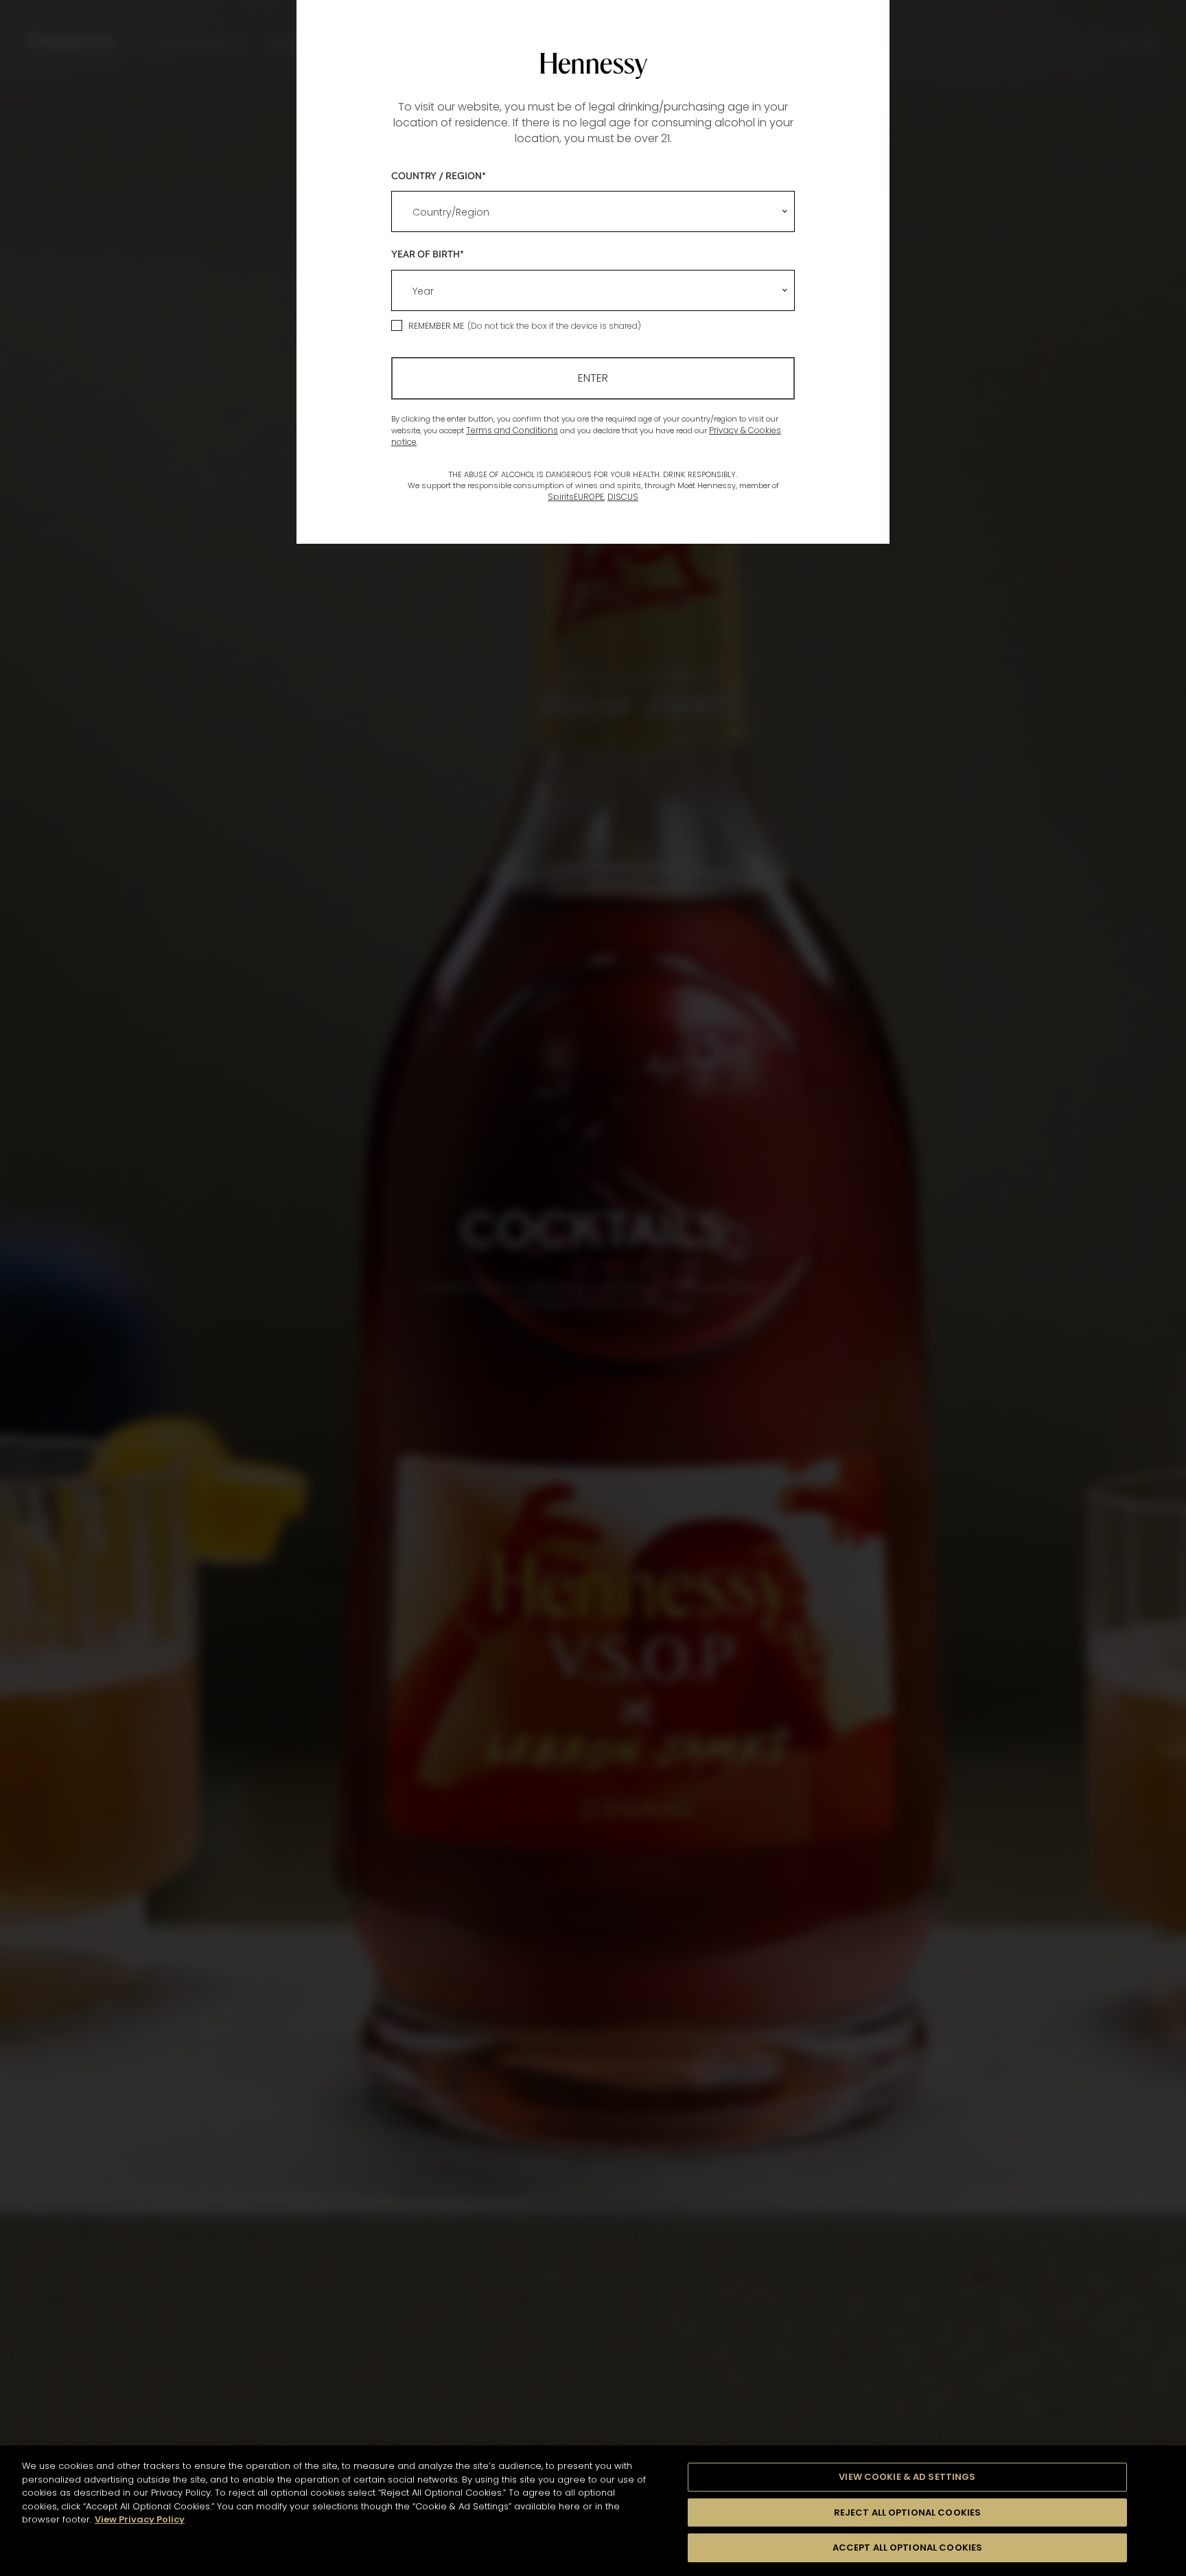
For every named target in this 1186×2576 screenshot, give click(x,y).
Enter (593, 378)
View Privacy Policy (140, 2519)
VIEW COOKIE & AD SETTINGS (907, 2477)
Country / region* (439, 175)
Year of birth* (428, 254)
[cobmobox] (593, 211)
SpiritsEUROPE (576, 497)
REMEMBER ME (436, 326)
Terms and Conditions (512, 430)
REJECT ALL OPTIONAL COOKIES (908, 2512)
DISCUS (623, 497)
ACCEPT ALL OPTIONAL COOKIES (908, 2548)
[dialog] (593, 1288)
